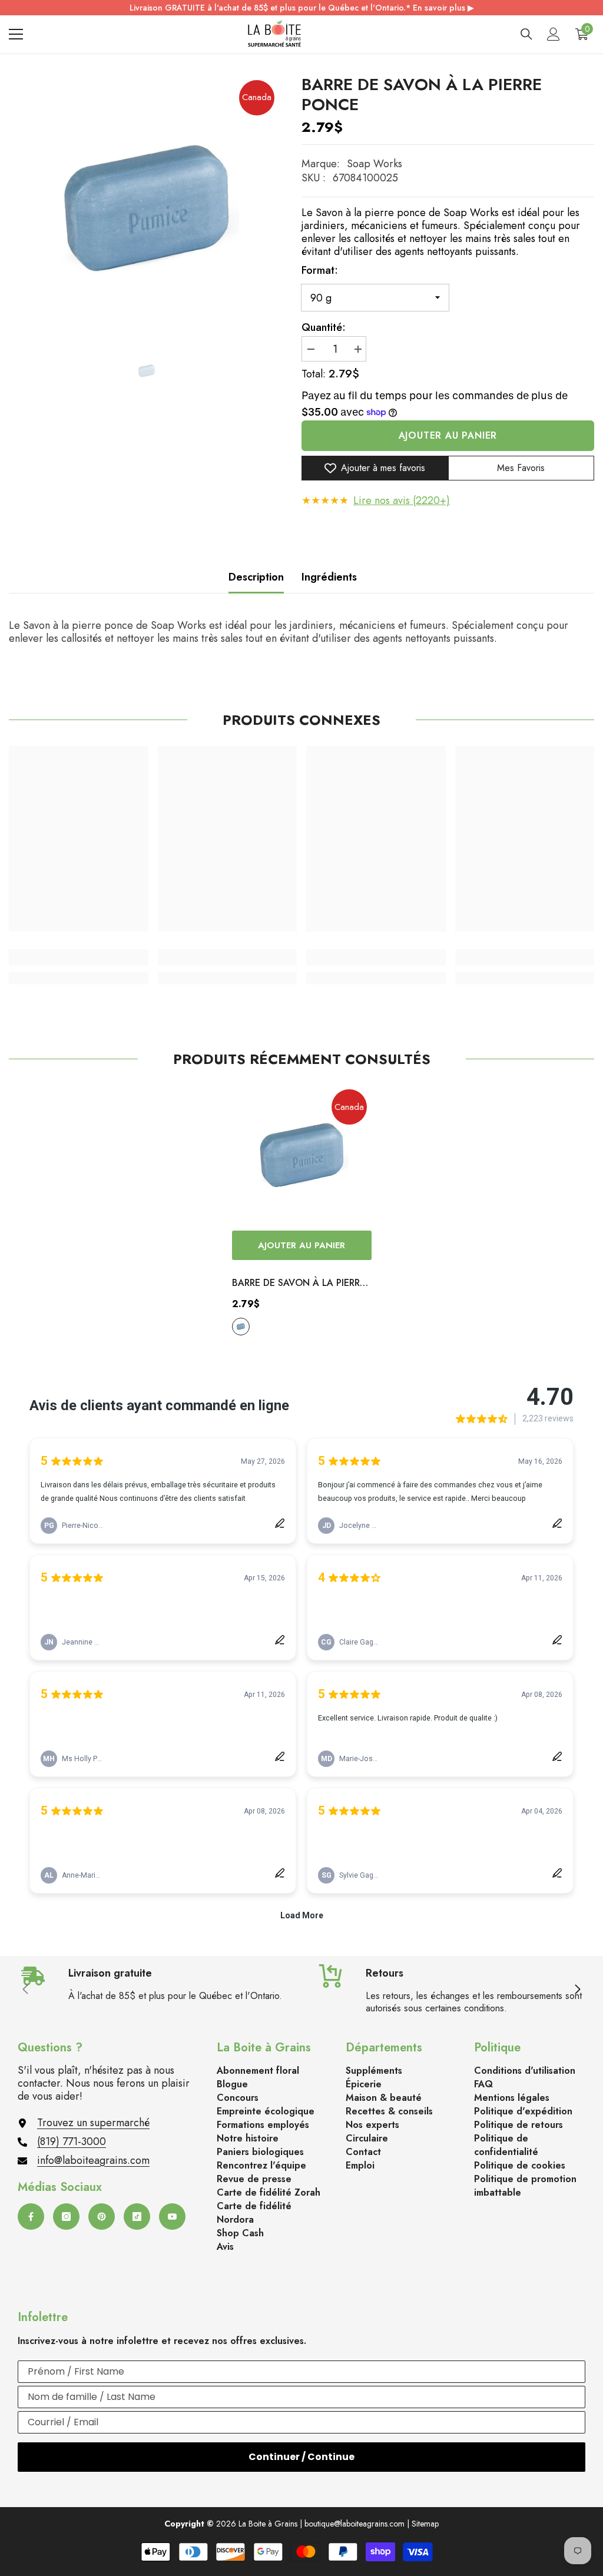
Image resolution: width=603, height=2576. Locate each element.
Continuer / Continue (301, 2457)
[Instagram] (66, 2217)
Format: (320, 270)
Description (256, 577)
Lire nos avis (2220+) (402, 500)
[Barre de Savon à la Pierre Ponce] (302, 1155)
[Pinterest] (102, 2217)
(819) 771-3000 (72, 2141)
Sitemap (425, 2524)
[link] (79, 957)
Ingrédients (329, 577)
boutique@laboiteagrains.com (354, 2524)
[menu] (16, 34)
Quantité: (324, 327)
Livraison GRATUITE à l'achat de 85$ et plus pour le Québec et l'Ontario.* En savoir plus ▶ (302, 8)
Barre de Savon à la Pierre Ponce (299, 1284)
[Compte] (554, 34)
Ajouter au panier (448, 435)
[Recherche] (526, 34)
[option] (146, 208)
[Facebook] (31, 2217)
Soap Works (375, 164)
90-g (241, 1327)
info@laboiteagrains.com (93, 2160)
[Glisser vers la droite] (577, 1990)
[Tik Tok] (137, 2217)
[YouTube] (172, 2217)
